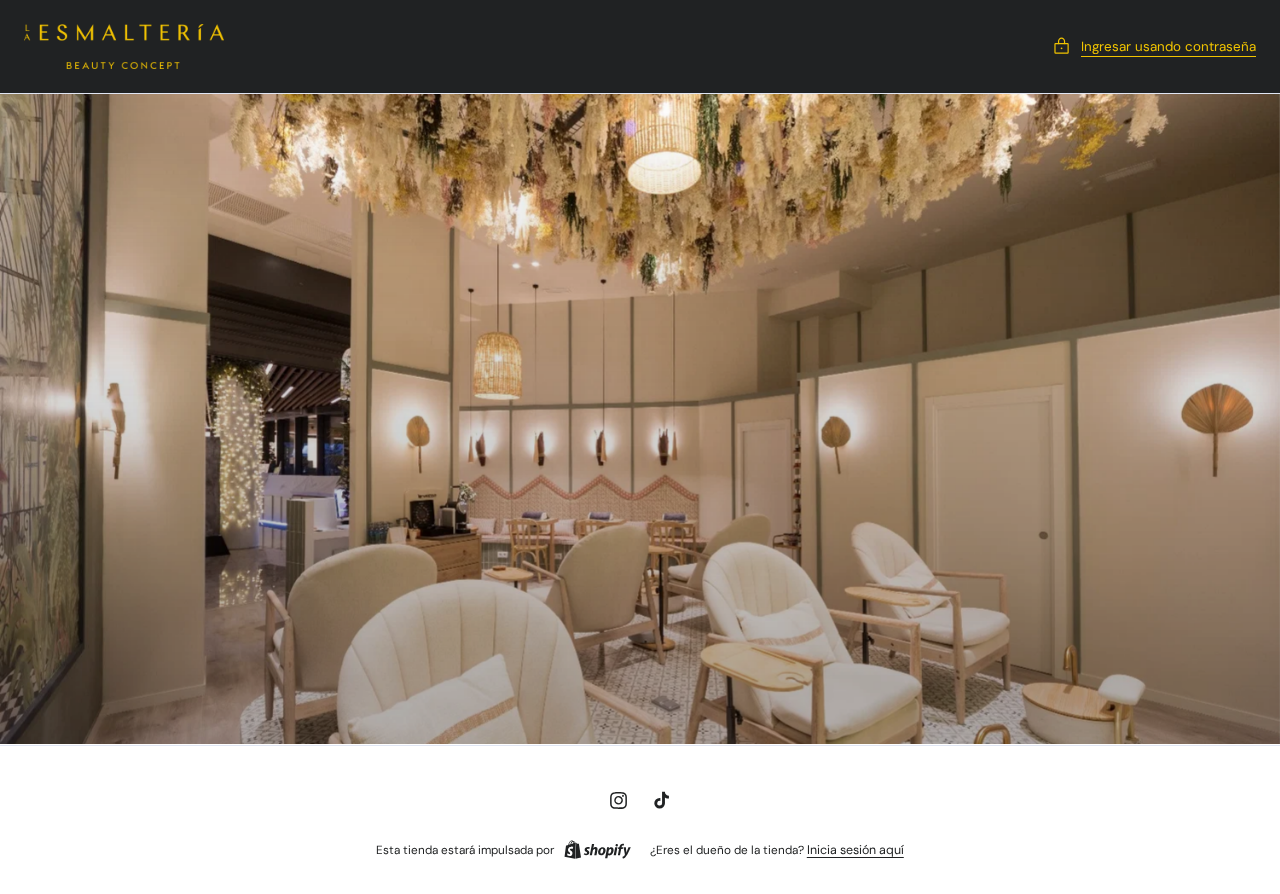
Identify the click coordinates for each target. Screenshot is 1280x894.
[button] (1154, 46)
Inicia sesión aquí (855, 850)
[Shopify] (597, 850)
